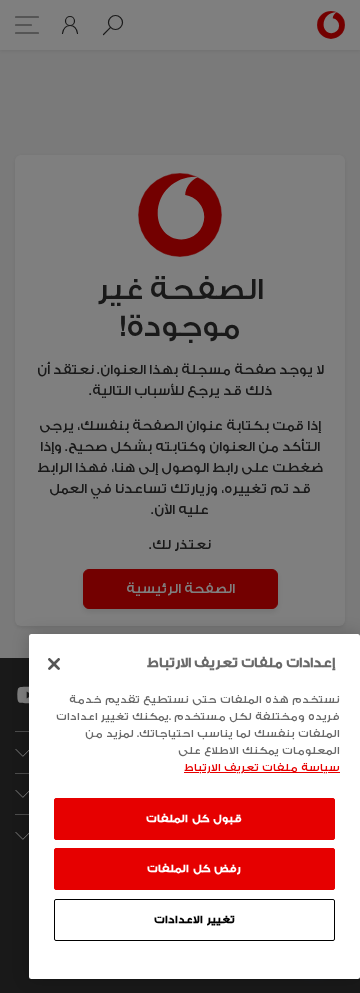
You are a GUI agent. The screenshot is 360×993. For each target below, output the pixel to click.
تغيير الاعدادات (194, 920)
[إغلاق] (54, 664)
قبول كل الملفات (194, 819)
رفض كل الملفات (194, 869)
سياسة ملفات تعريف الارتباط (262, 768)
